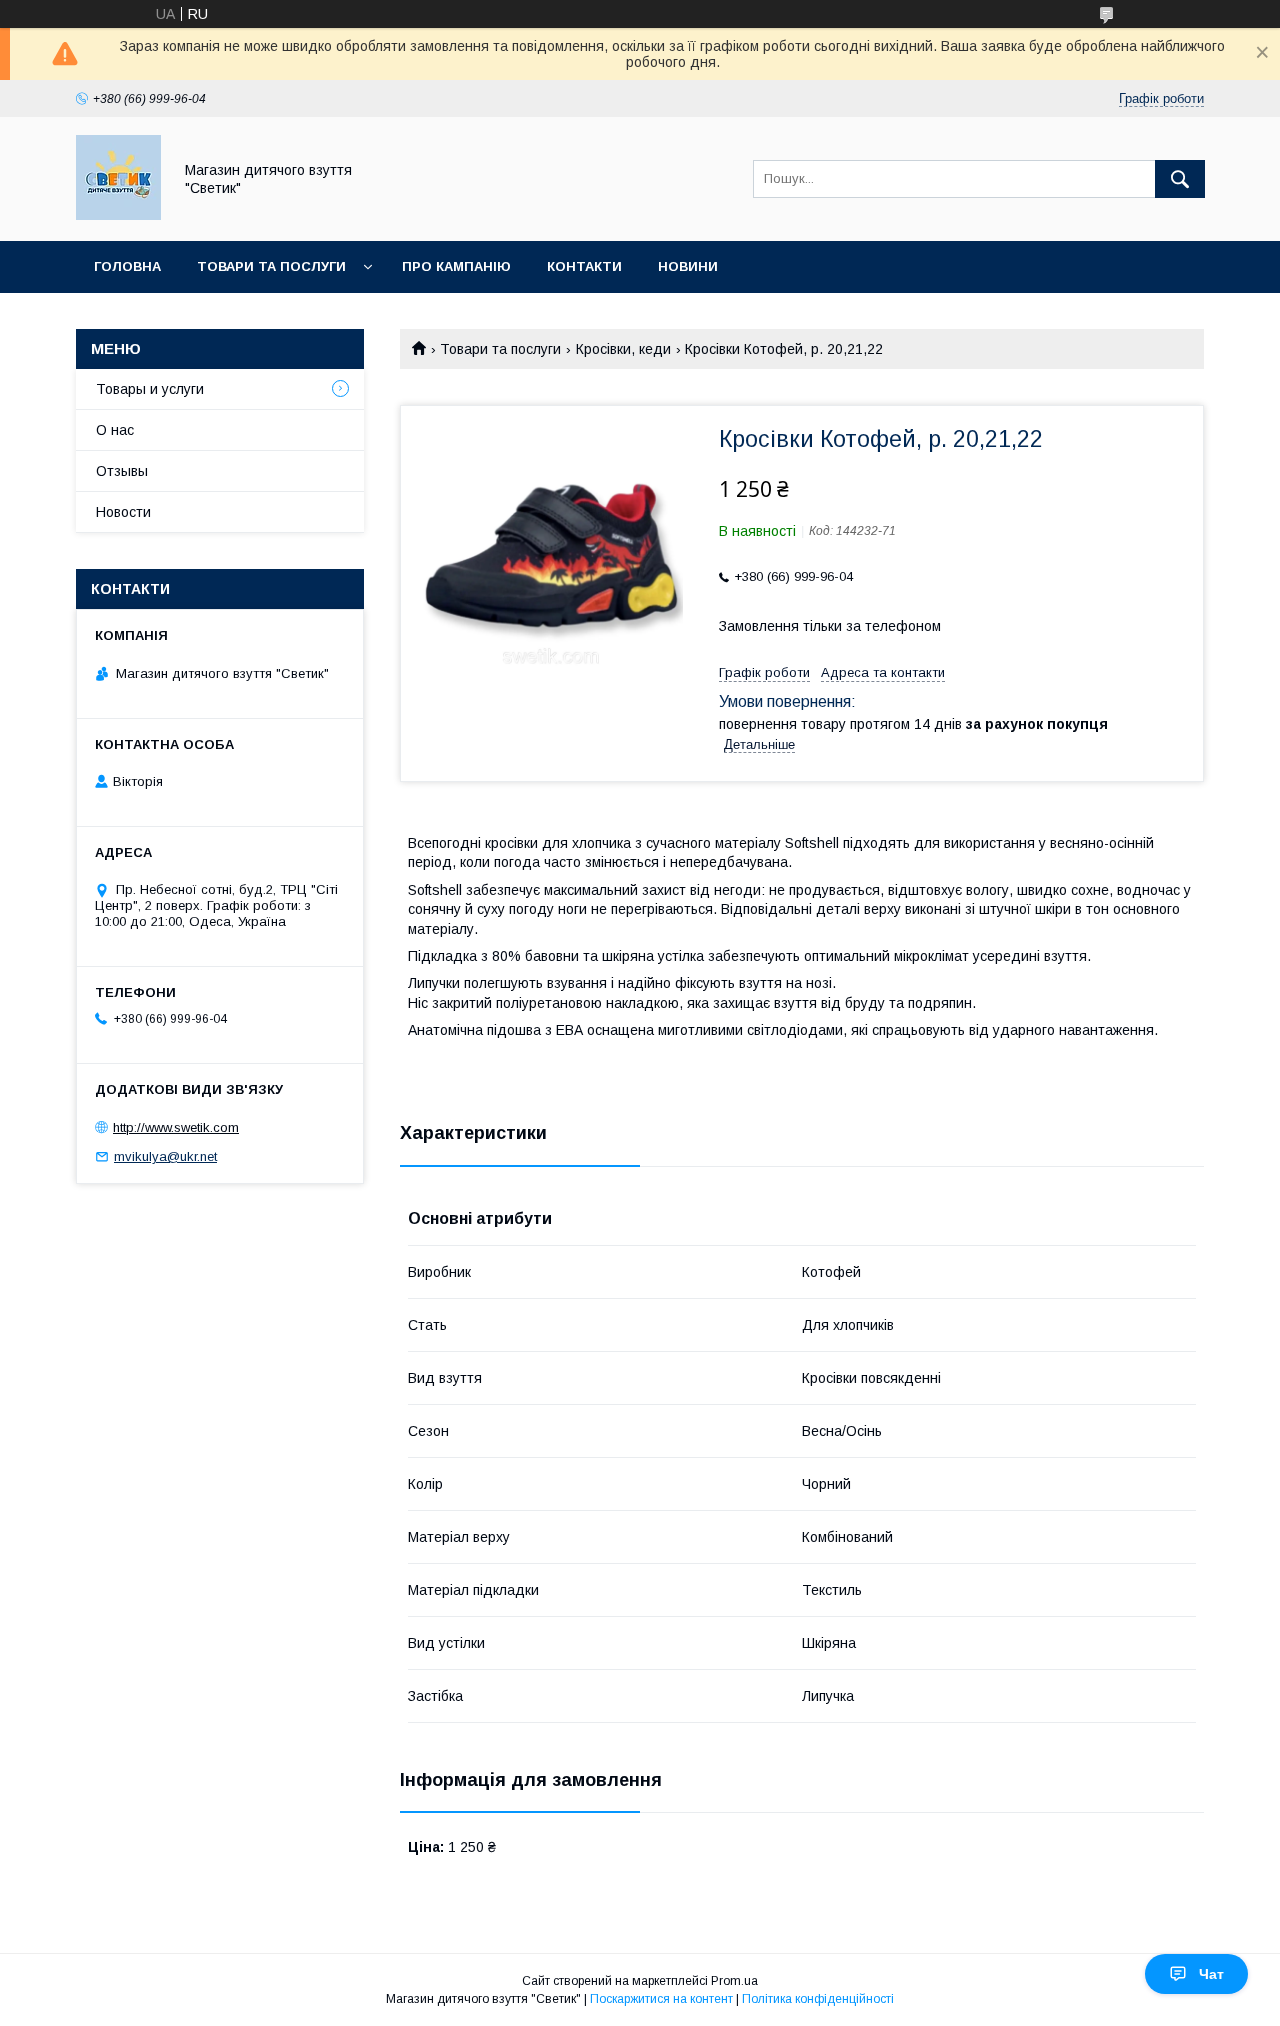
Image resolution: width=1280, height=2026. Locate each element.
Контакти (584, 266)
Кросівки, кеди (623, 349)
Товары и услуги (150, 389)
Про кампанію (456, 266)
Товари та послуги (271, 266)
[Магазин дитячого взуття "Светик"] (118, 215)
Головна (127, 266)
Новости (123, 512)
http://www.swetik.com (176, 1127)
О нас (115, 430)
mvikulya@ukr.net (165, 1156)
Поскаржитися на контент (661, 1999)
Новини (688, 266)
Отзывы (122, 471)
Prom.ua (734, 1981)
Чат (1211, 1974)
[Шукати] (1180, 179)
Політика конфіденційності (818, 1999)
